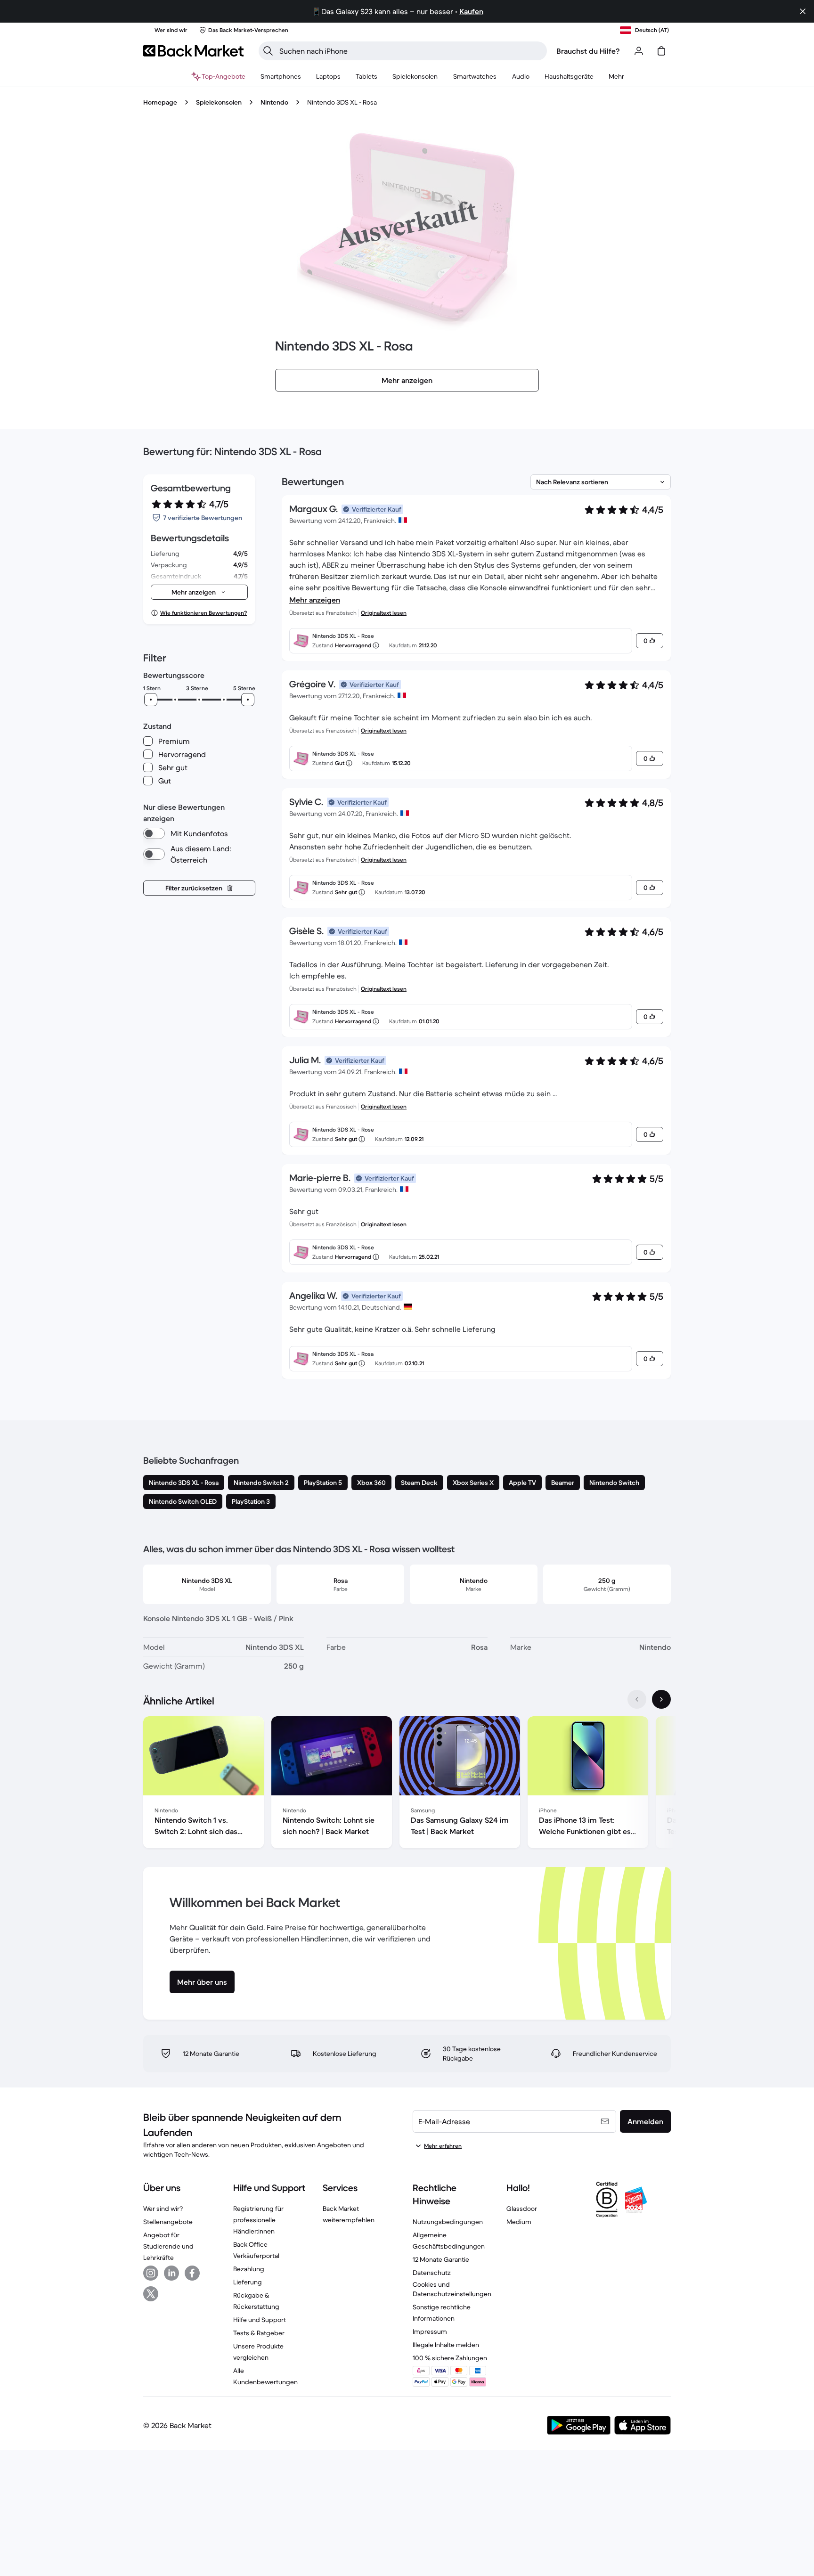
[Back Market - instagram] (151, 2273)
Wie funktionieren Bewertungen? (203, 613)
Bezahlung (249, 2269)
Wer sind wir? (163, 2209)
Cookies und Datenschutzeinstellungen (452, 2289)
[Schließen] (803, 11)
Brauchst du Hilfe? (588, 51)
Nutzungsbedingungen (448, 2222)
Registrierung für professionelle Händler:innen (258, 2220)
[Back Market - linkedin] (171, 2273)
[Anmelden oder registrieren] (639, 51)
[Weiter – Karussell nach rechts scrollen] (661, 1699)
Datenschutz (432, 2273)
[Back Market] (193, 51)
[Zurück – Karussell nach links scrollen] (637, 1699)
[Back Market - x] (151, 2294)
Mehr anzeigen (315, 600)
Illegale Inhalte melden (446, 2345)
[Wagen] (661, 51)
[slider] (151, 700)
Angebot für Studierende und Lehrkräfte (168, 2246)
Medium (519, 2222)
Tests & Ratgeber (259, 2333)
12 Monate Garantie (441, 2259)
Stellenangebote (168, 2222)
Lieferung (248, 2282)
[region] (407, 1784)
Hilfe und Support (260, 2320)
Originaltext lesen (384, 613)
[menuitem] (281, 76)
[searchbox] (410, 51)
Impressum (430, 2331)
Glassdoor (522, 2209)
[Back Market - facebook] (192, 2273)
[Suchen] (268, 51)
